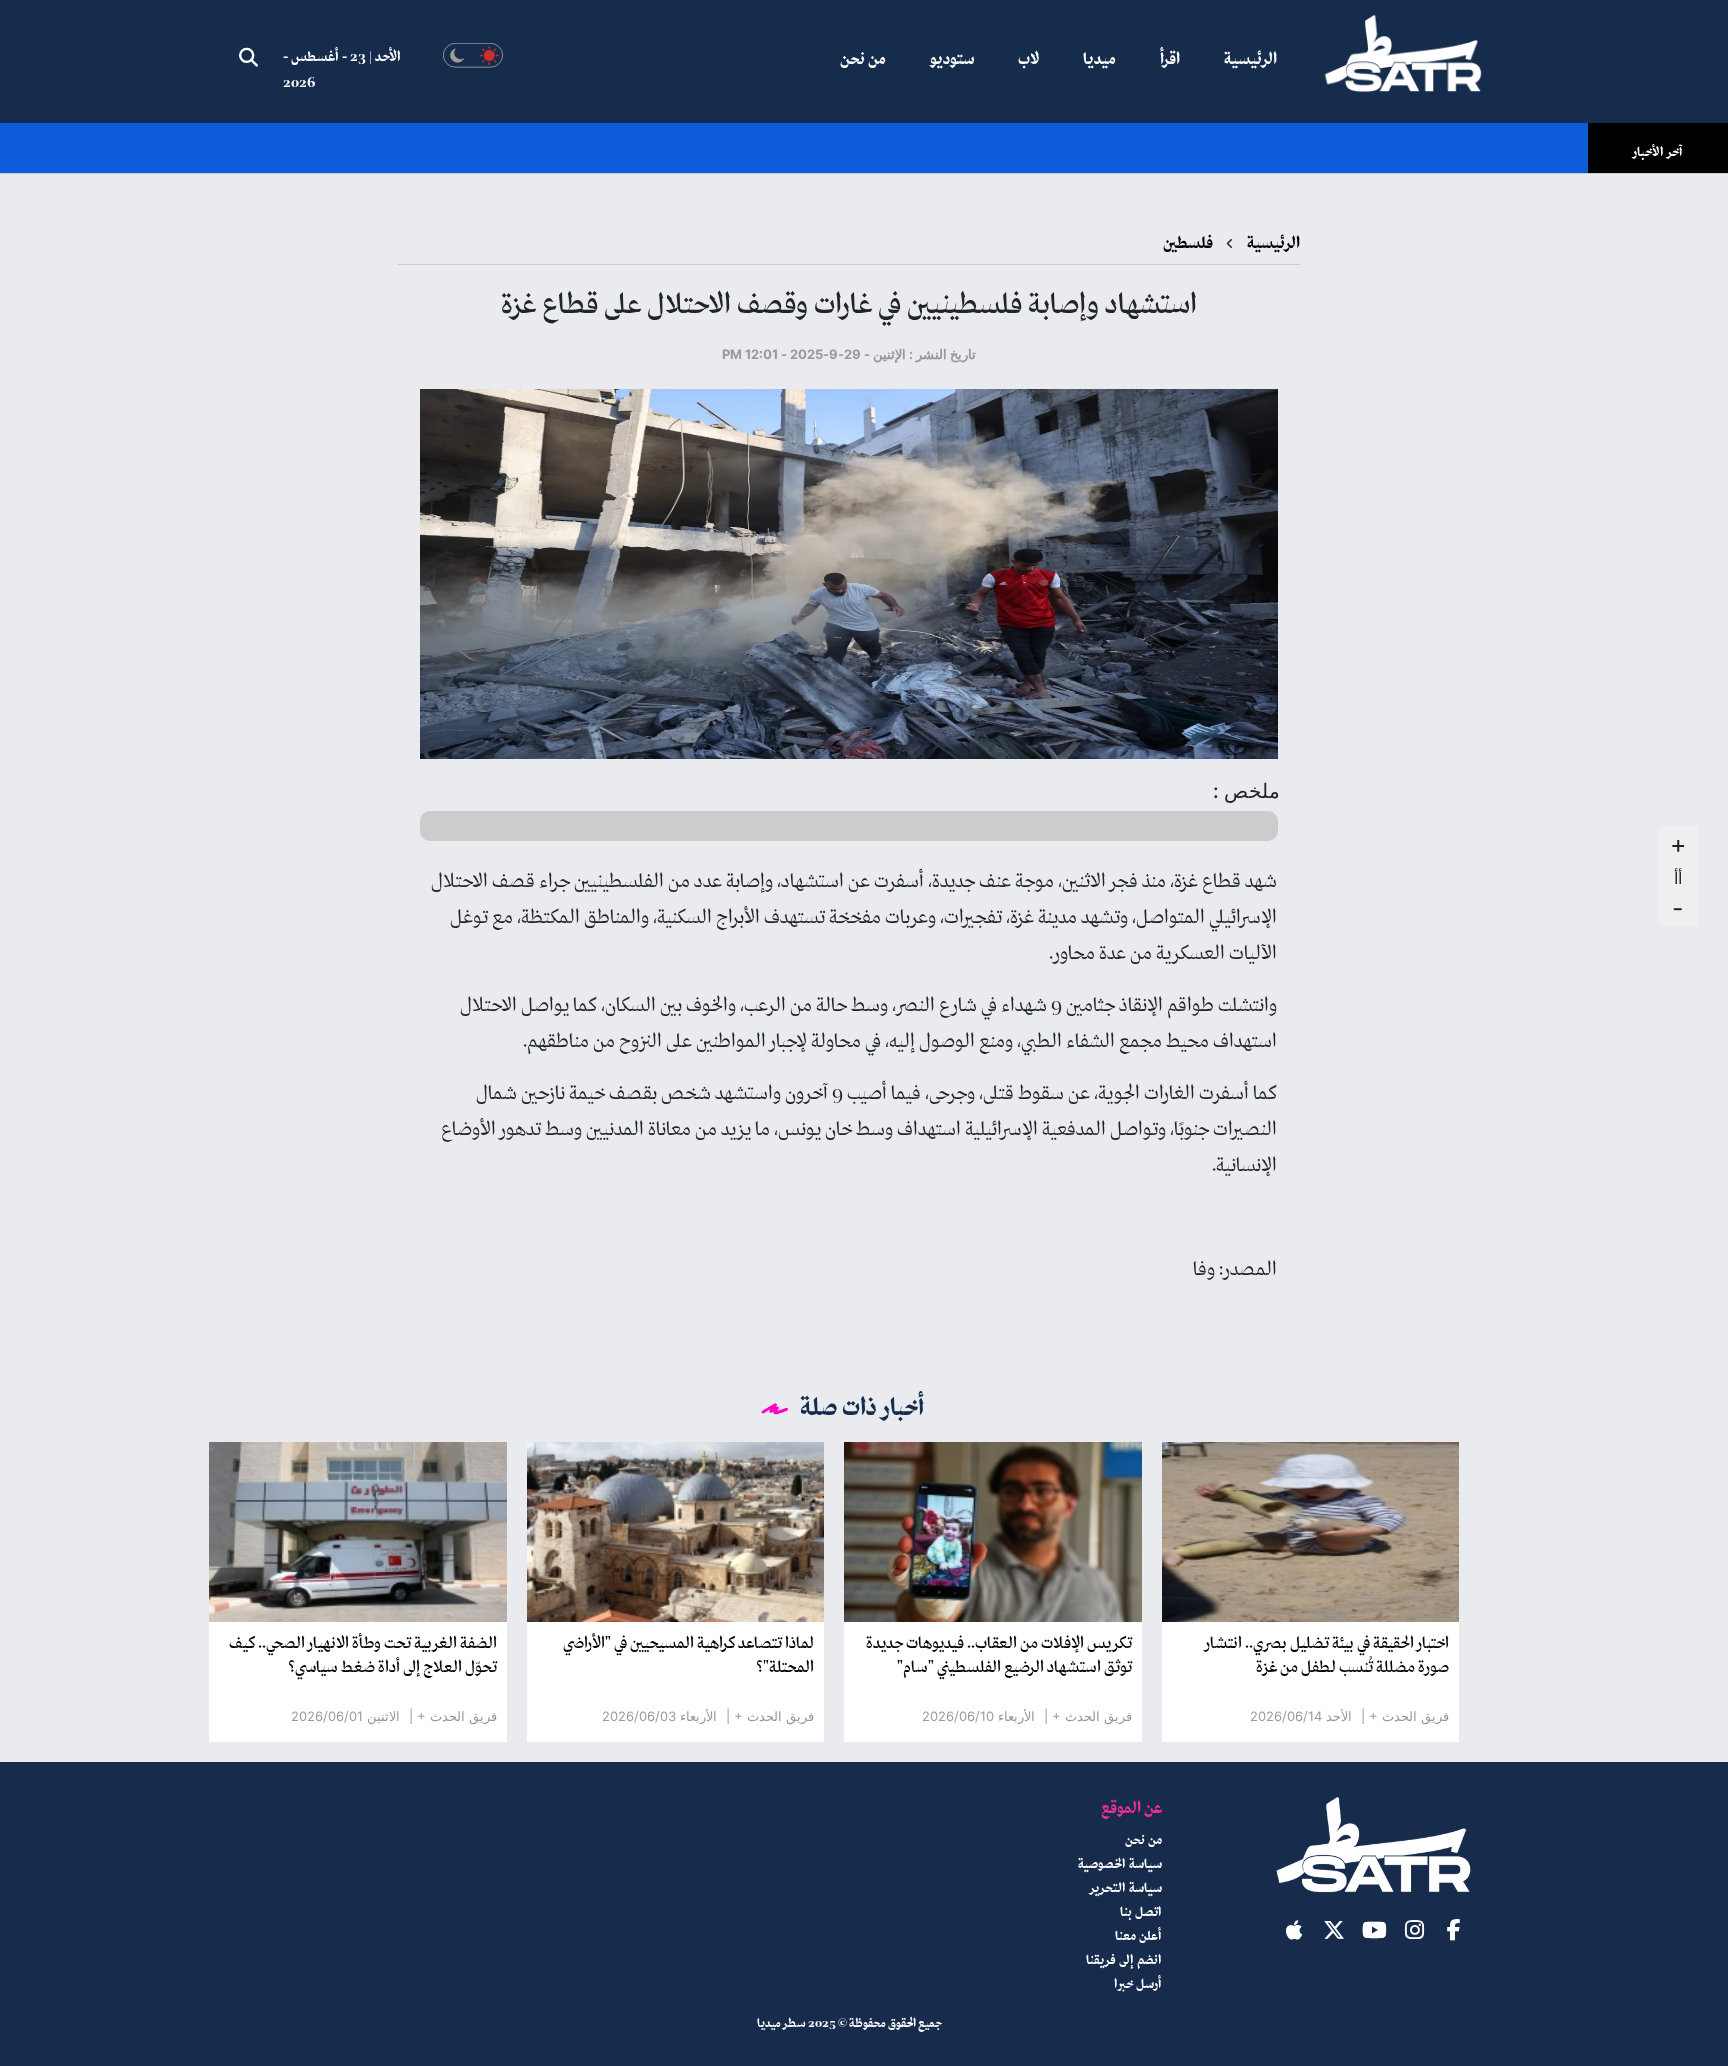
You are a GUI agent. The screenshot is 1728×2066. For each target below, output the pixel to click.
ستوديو (952, 60)
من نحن (863, 60)
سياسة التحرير (1126, 1889)
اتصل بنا (1141, 1913)
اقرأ (1170, 60)
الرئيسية (1250, 60)
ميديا (1099, 60)
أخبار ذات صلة (862, 1409)
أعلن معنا (1138, 1937)
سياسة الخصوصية (1120, 1865)
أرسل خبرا (1138, 1985)
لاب (1028, 60)
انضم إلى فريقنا (1124, 1961)
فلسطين (1188, 244)
